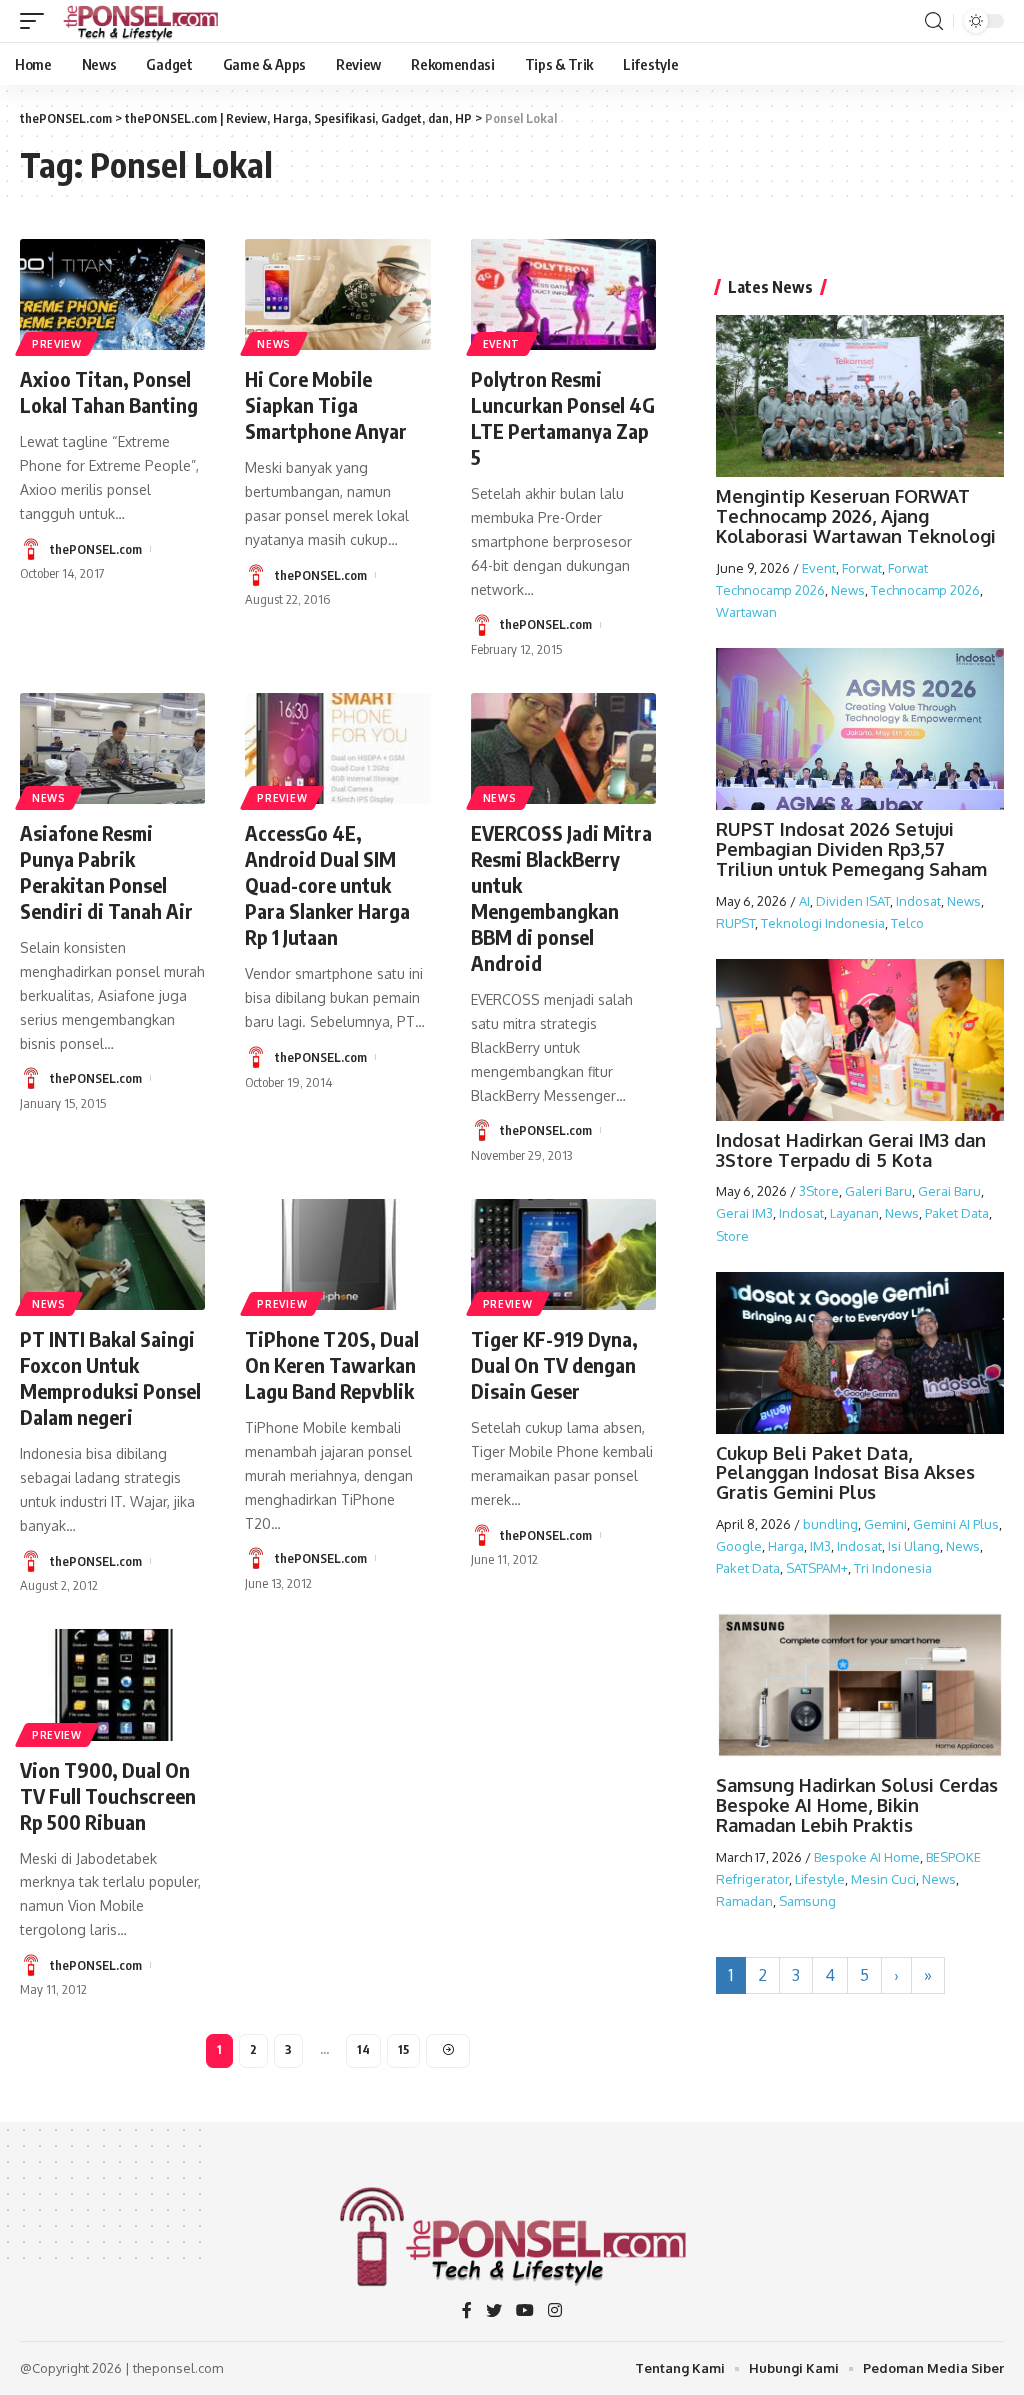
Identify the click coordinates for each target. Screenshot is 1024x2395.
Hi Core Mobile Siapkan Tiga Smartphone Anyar (326, 404)
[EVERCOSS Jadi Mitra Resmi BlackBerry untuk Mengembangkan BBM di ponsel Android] (563, 748)
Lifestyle (820, 1879)
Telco (907, 923)
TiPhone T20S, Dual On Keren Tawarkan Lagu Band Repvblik (332, 1364)
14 (363, 2049)
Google (739, 1546)
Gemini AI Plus (956, 1524)
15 (403, 2049)
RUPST (735, 923)
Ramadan (744, 1901)
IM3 (820, 1546)
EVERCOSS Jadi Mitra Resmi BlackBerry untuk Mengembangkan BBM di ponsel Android (561, 897)
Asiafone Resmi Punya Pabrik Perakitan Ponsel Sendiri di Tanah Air (106, 871)
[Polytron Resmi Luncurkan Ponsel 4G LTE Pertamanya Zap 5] (563, 294)
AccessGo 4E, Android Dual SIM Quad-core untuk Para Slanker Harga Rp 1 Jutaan (327, 884)
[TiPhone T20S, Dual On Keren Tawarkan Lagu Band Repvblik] (337, 1254)
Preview (57, 344)
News (274, 344)
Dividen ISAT (853, 901)
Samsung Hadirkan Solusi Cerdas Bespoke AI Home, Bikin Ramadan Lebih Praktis (857, 1805)
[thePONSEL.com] (142, 21)
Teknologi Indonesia (823, 923)
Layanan (854, 1213)
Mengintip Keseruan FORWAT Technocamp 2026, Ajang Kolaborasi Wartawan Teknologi (856, 516)
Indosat (918, 901)
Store (732, 1236)
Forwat (862, 568)
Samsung (807, 1901)
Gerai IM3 (744, 1213)
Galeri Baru (878, 1191)
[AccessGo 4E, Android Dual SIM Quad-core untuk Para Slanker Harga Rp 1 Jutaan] (337, 748)
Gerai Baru (949, 1191)
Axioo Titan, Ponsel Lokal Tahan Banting (109, 391)
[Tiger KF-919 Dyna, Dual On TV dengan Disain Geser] (563, 1254)
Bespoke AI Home (867, 1857)
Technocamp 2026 (925, 590)
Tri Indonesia (893, 1568)
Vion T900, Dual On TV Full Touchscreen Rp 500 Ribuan (108, 1795)
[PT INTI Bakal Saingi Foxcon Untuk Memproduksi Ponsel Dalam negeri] (112, 1254)
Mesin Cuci (883, 1879)
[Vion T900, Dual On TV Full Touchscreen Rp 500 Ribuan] (112, 1684)
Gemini (885, 1524)
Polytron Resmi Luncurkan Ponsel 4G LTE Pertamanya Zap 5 (563, 417)
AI (804, 901)
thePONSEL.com (96, 549)
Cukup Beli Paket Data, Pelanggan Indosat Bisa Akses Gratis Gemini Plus (845, 1473)
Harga (786, 1546)
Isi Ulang (914, 1546)
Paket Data (957, 1213)
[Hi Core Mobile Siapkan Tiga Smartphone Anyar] (337, 294)
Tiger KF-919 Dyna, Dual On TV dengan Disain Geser (554, 1364)
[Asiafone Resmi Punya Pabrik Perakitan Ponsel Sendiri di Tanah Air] (112, 748)
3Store (819, 1191)
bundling (830, 1524)
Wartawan (746, 612)
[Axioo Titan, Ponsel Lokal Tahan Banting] (112, 294)
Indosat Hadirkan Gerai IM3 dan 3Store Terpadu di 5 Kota (851, 1150)
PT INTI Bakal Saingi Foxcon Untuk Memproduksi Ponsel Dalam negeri (110, 1377)
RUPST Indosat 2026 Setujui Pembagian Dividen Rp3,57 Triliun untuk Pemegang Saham (851, 849)
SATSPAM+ (817, 1568)
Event (502, 344)
